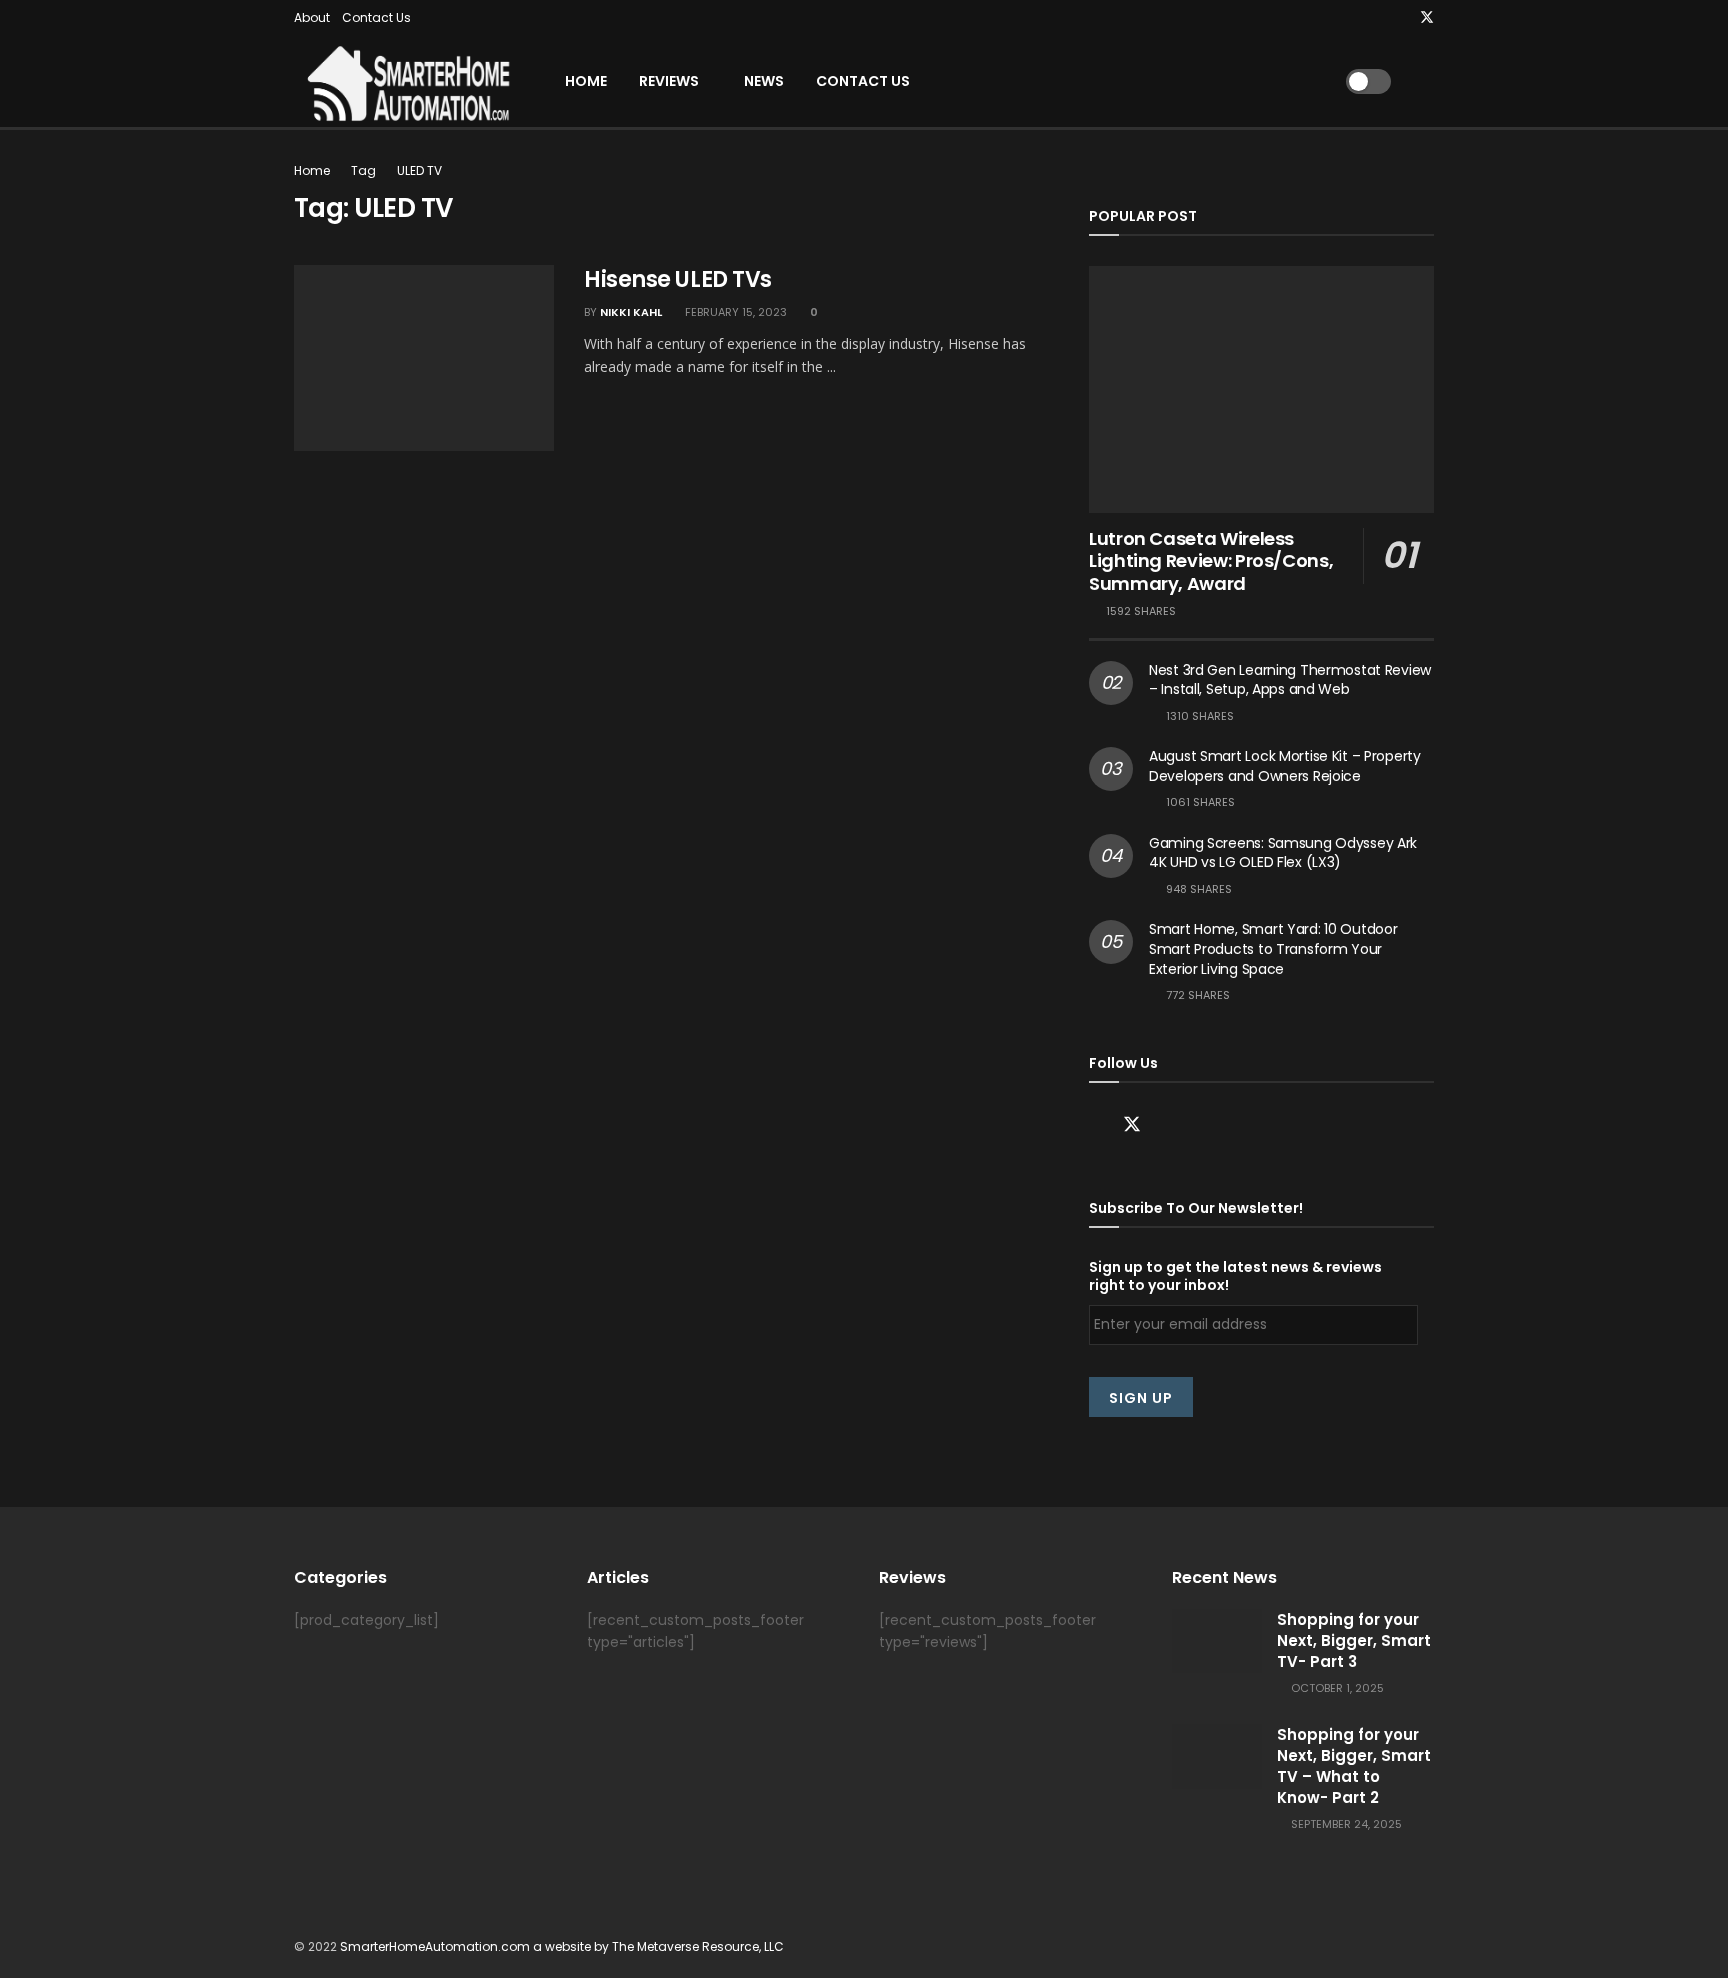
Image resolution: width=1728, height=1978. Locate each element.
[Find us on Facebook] (1096, 1125)
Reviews (669, 81)
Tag (363, 170)
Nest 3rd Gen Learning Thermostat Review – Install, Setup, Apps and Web (1290, 680)
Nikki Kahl (631, 312)
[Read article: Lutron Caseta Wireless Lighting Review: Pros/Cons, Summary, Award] (1261, 389)
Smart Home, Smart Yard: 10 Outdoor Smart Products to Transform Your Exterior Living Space (1273, 948)
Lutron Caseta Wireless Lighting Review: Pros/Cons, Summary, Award (1211, 561)
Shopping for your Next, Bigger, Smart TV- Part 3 (1354, 1640)
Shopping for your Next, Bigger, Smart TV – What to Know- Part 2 (1354, 1766)
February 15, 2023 (734, 312)
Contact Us (376, 17)
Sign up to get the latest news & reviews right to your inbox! (1235, 1276)
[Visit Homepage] (404, 81)
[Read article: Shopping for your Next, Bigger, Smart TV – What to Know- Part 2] (1217, 1756)
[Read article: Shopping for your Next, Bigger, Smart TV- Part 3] (1217, 1641)
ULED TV (419, 170)
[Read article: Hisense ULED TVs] (424, 358)
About (312, 17)
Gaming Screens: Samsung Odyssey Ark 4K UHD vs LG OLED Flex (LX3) (1283, 853)
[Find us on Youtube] (1375, 18)
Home (586, 81)
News (764, 81)
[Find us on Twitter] (1427, 18)
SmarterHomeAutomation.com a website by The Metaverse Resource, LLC (562, 1946)
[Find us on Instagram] (1400, 18)
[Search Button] (1426, 81)
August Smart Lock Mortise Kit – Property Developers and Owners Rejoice (1285, 766)
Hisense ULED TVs (678, 279)
